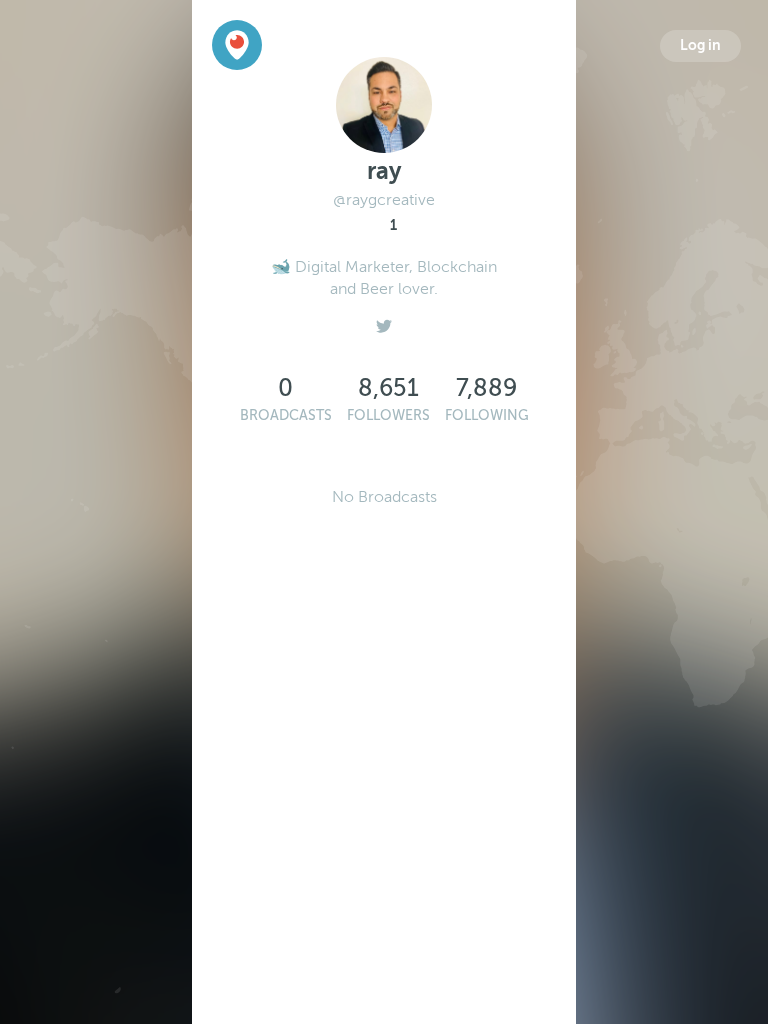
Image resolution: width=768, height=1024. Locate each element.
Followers (388, 415)
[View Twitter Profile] (384, 321)
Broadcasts (286, 415)
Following (487, 415)
